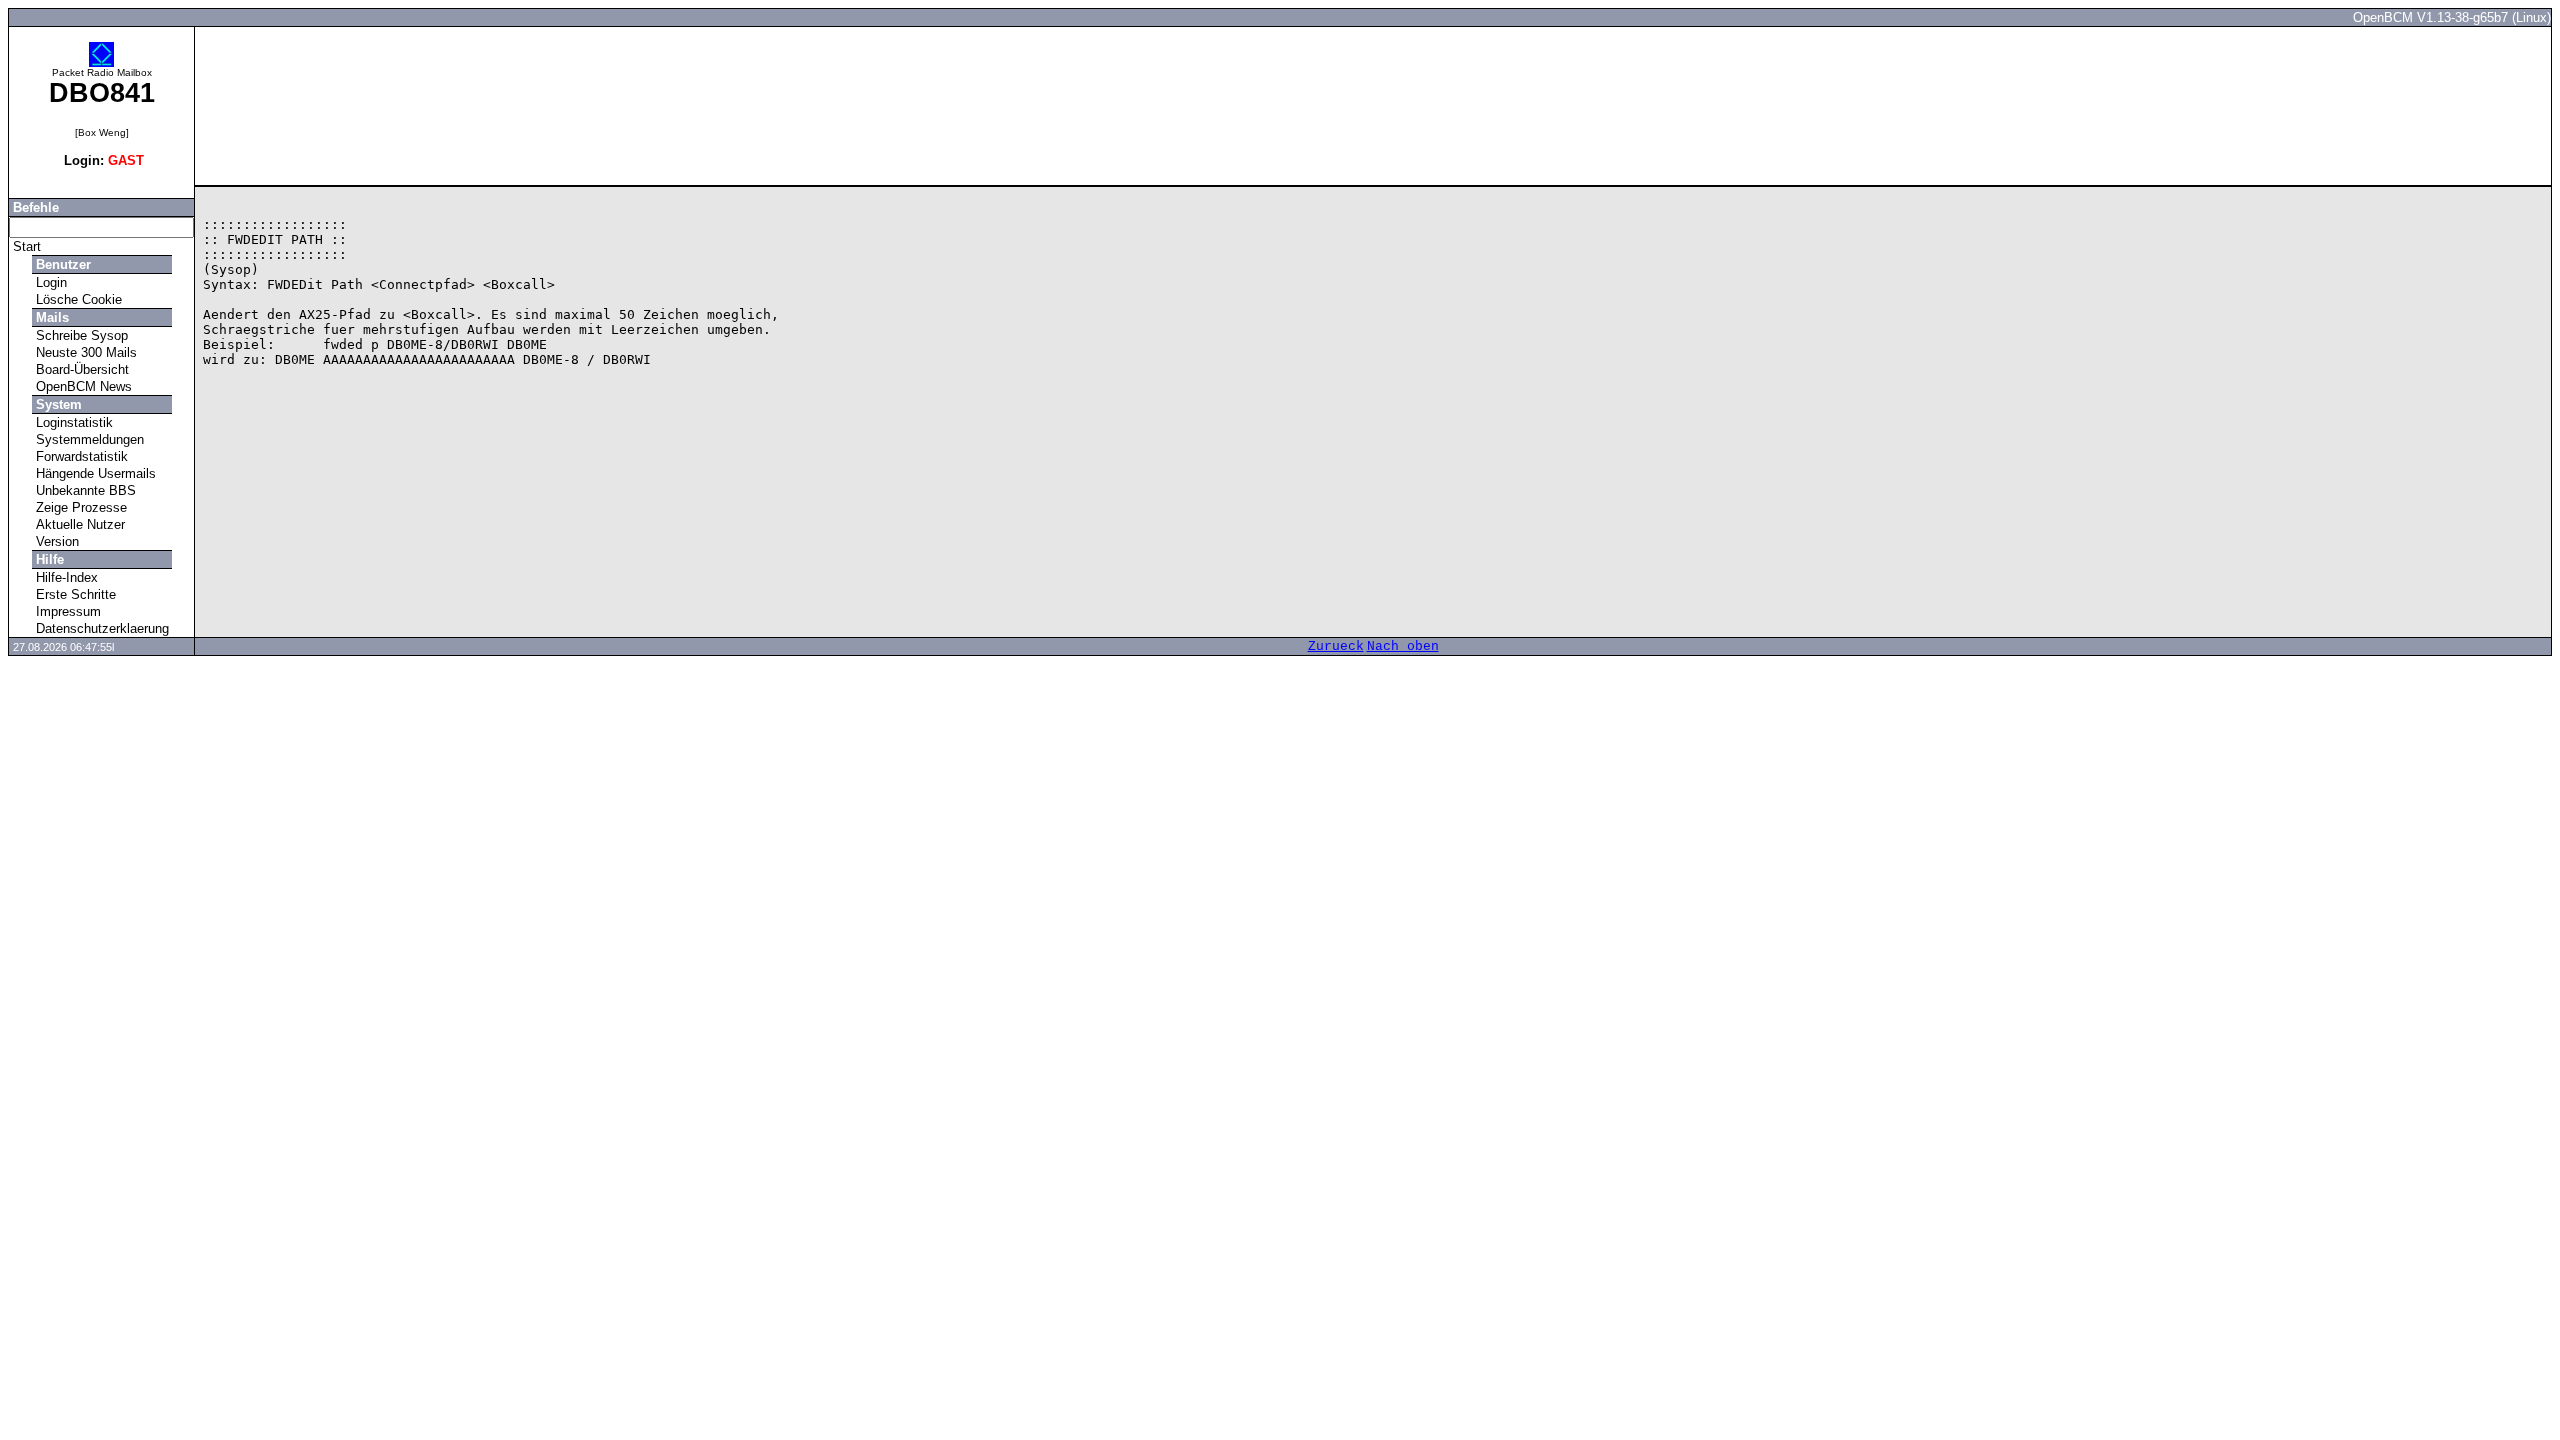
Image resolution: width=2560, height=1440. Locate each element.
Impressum (66, 611)
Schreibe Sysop (80, 335)
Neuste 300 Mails (84, 352)
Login (49, 282)
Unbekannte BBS (84, 490)
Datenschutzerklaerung (100, 628)
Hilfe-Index (65, 577)
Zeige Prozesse (79, 507)
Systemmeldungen (88, 439)
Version (55, 541)
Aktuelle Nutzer (78, 524)
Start (25, 246)
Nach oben (1403, 646)
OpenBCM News (82, 386)
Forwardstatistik (80, 456)
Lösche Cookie (77, 299)
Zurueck (1336, 646)
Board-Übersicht (80, 369)
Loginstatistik (72, 422)
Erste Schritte (74, 594)
